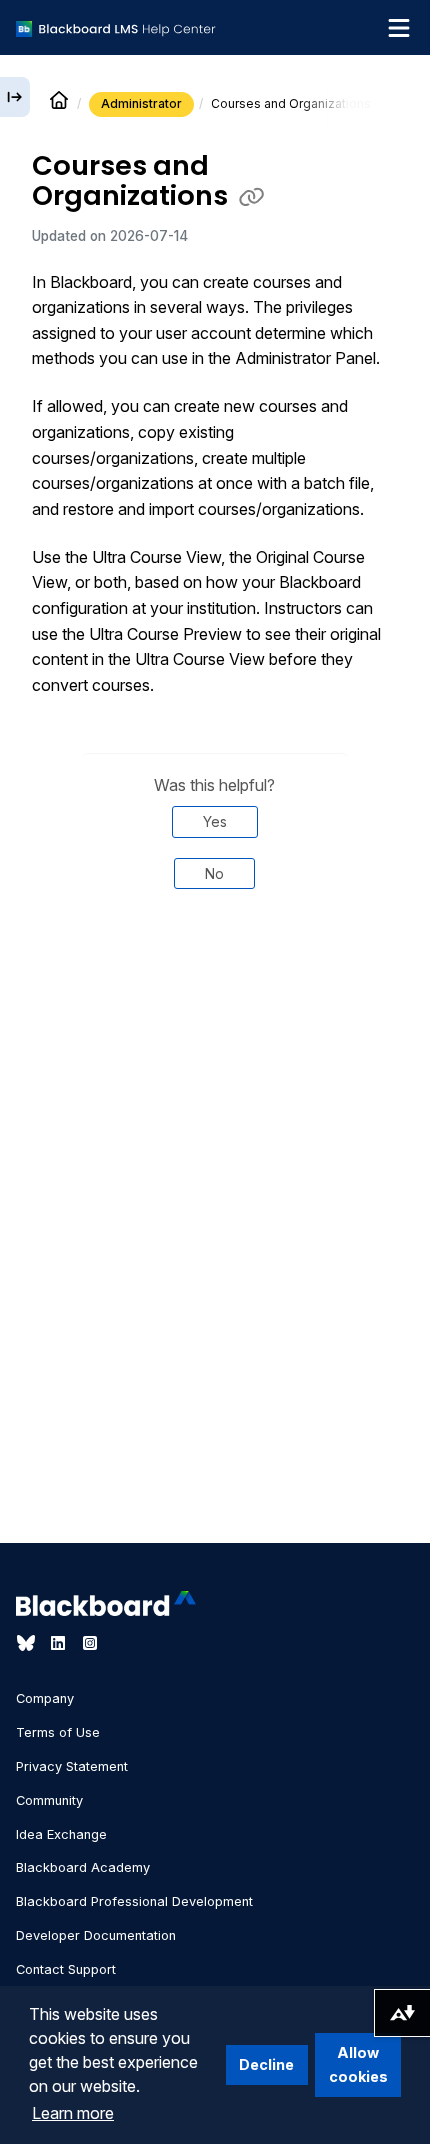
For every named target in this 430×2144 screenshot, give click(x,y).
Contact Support (66, 1969)
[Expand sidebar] (15, 97)
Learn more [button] (73, 2113)
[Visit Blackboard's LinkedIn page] (60, 1643)
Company (45, 1698)
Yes (215, 821)
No (214, 873)
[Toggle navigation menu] (399, 28)
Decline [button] (266, 2064)
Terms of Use (58, 1732)
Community (49, 1800)
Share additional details (215, 973)
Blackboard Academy (83, 1867)
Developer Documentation (96, 1935)
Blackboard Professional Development (134, 1901)
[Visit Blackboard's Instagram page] (90, 1643)
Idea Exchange (61, 1834)
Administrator (141, 103)
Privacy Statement (72, 1766)
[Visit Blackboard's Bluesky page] (28, 1643)
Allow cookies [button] (358, 2064)
